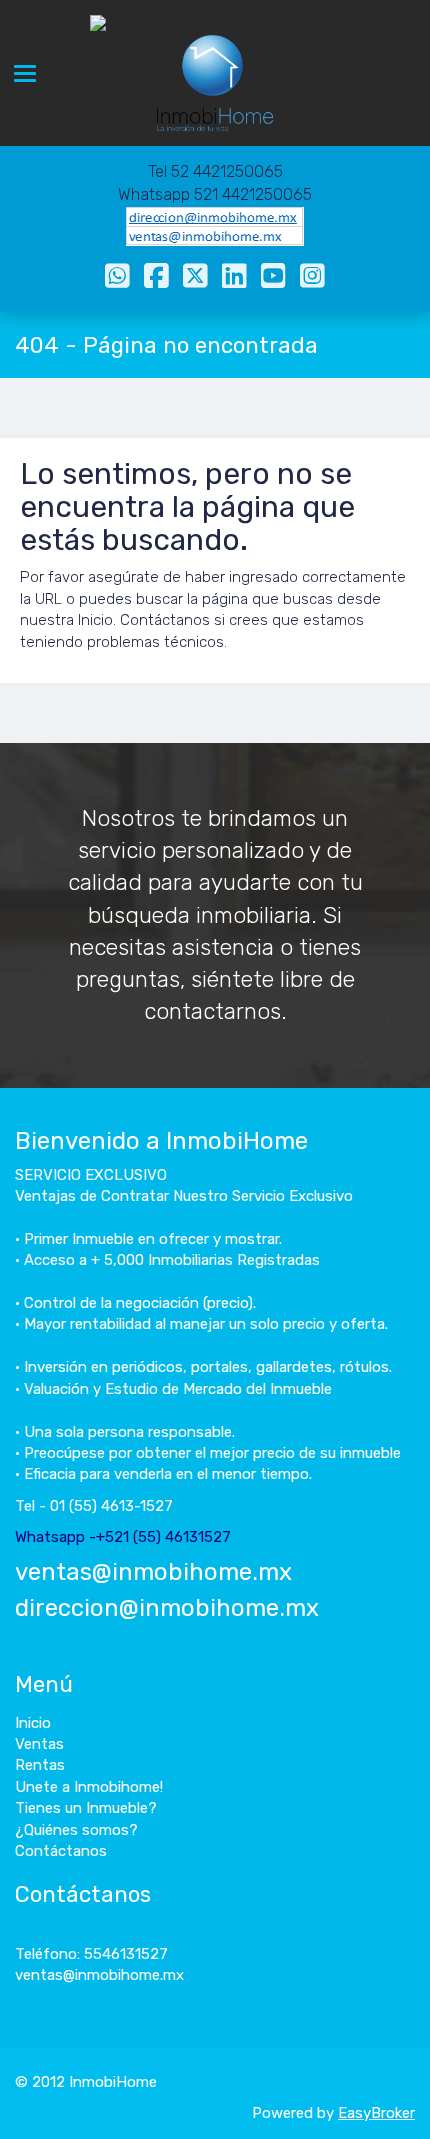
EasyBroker (376, 2113)
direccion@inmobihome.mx (167, 1608)
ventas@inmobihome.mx (153, 1572)
